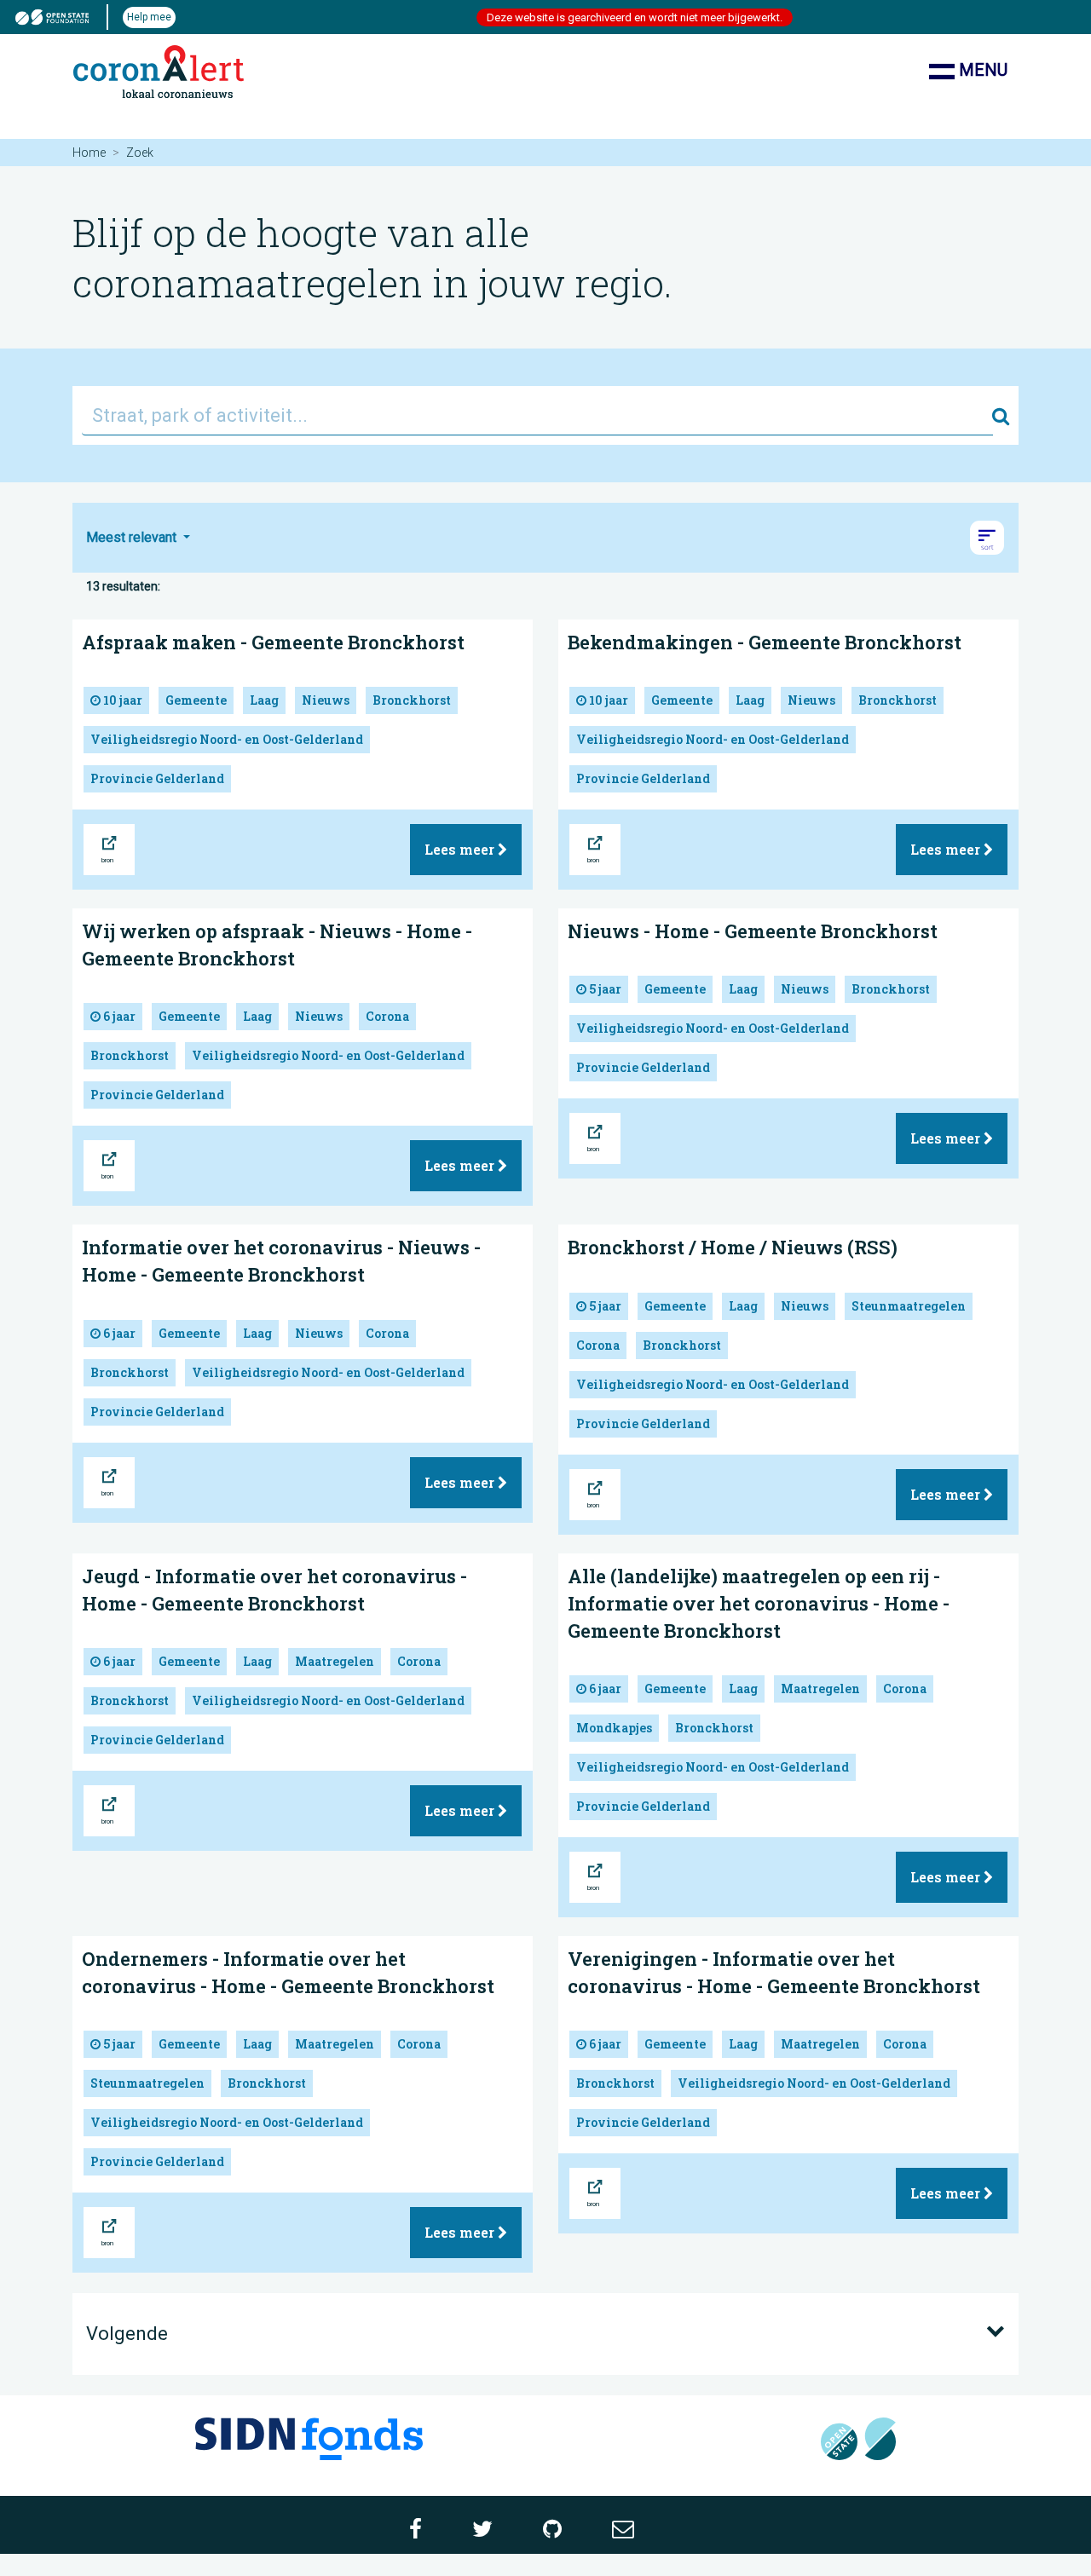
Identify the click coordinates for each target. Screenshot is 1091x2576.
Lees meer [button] (461, 849)
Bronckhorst (412, 700)
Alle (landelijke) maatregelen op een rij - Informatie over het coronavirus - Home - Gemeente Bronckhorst (759, 1603)
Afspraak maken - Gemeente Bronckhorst (273, 642)
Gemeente (196, 700)
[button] (987, 538)
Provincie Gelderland (157, 778)
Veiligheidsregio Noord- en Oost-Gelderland (227, 739)
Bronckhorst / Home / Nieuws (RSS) (733, 1247)
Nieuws (326, 700)
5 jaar (604, 989)
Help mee (149, 17)
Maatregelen (335, 1661)
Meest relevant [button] (133, 537)
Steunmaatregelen (909, 1306)
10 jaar (121, 700)
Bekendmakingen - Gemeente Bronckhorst (765, 642)
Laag (264, 700)
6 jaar (118, 1016)
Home (89, 153)
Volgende (127, 2334)
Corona (387, 1016)
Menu (981, 70)
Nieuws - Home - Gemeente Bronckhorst (753, 931)
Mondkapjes (614, 1728)
